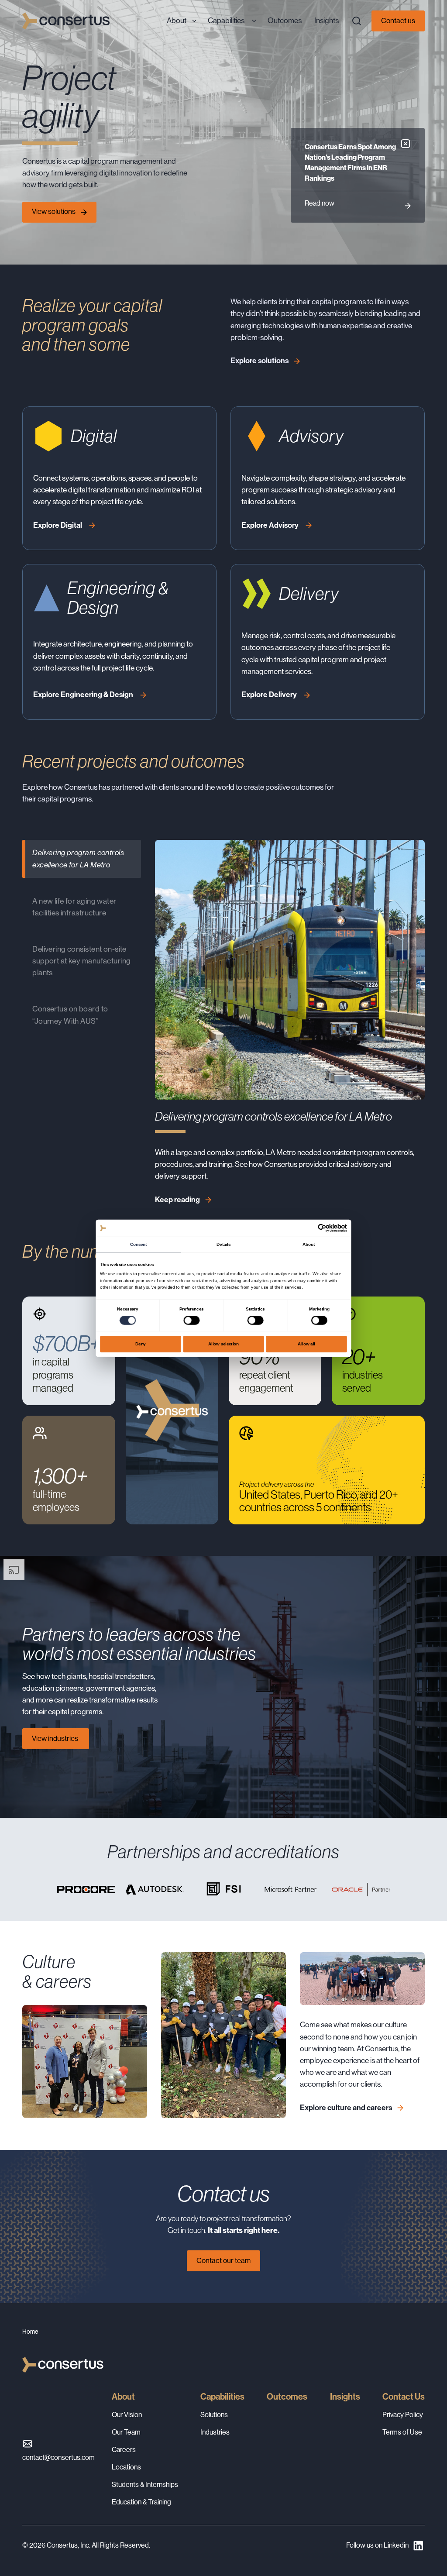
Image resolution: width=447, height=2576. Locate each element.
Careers (124, 2450)
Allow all (306, 1344)
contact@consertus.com (58, 2457)
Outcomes (287, 2397)
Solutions (214, 2415)
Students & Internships (145, 2485)
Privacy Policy (403, 2415)
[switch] (191, 1320)
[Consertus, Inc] (66, 21)
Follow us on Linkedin (377, 2545)
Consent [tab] (139, 1244)
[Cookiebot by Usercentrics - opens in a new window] (322, 1228)
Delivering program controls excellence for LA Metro (78, 858)
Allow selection (224, 1344)
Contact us (398, 21)
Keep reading (177, 1200)
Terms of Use (402, 2432)
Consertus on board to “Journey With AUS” (70, 1015)
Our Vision (127, 2415)
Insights (345, 2397)
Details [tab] (223, 1244)
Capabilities (222, 2397)
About (123, 2397)
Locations (126, 2467)
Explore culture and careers (346, 2108)
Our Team (126, 2432)
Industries (215, 2432)
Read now (320, 203)
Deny (141, 1344)
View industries (56, 1739)
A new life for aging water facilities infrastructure (74, 907)
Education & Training (141, 2502)
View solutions (54, 212)
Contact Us (404, 2397)
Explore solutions (260, 361)
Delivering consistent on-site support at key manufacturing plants (81, 961)
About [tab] (309, 1244)
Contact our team (223, 2261)
